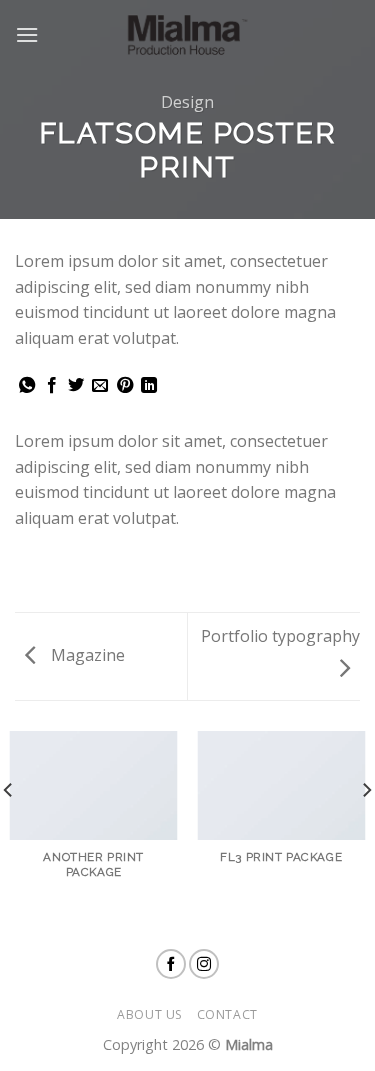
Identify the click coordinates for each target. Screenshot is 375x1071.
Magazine (86, 655)
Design (187, 102)
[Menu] (27, 34)
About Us (150, 1014)
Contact (227, 1014)
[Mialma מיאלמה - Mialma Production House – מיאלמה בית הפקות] (188, 35)
